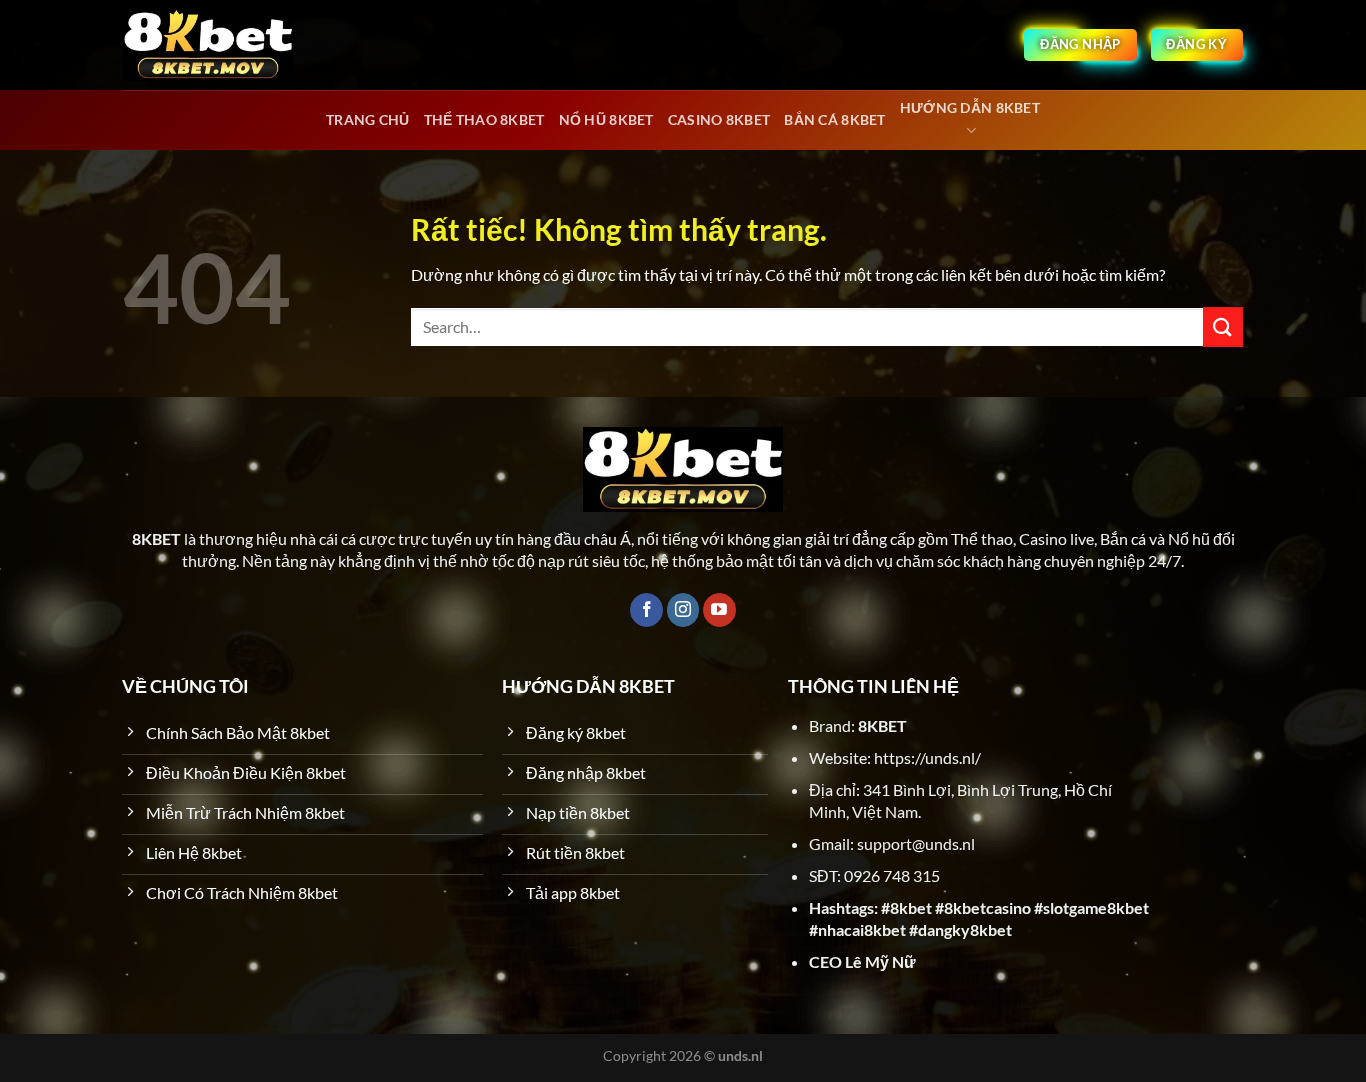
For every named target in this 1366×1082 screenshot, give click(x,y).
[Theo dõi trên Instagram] (683, 610)
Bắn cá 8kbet (834, 119)
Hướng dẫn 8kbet (970, 107)
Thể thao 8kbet (484, 119)
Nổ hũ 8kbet (606, 119)
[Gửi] (1223, 326)
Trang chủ (368, 119)
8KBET (882, 725)
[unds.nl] (208, 45)
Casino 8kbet (719, 119)
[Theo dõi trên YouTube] (719, 610)
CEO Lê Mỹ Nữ (862, 961)
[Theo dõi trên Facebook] (646, 610)
